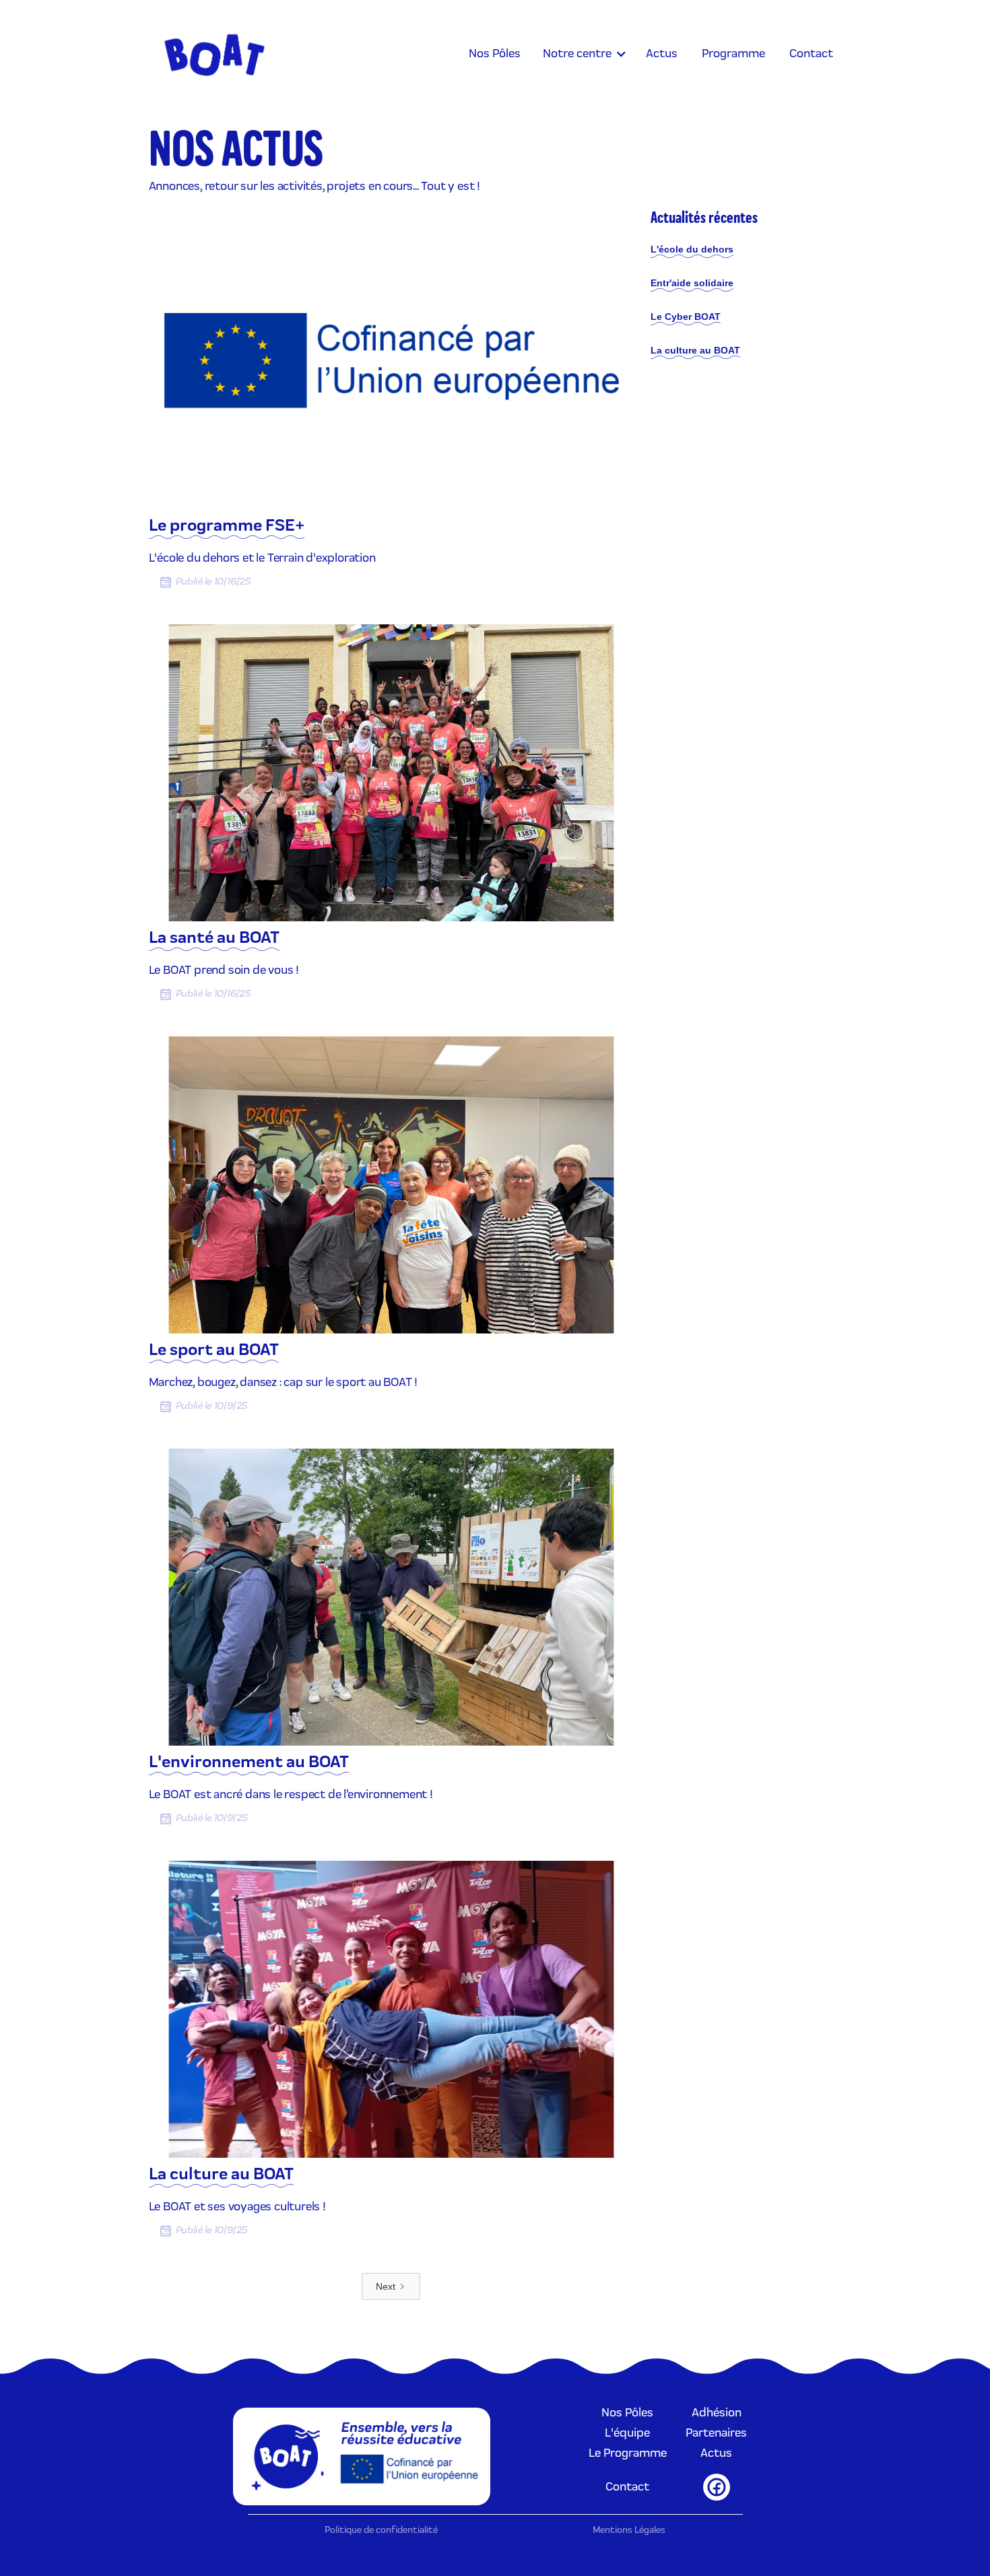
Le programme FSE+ (227, 527)
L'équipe (627, 2433)
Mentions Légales (629, 2531)
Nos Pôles (627, 2413)
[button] (583, 54)
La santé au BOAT (214, 939)
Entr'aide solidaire (692, 283)
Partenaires (716, 2433)
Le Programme (628, 2453)
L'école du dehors (692, 249)
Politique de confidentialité (381, 2531)
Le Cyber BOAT (686, 317)
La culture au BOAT (221, 2175)
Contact (627, 2487)
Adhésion (717, 2413)
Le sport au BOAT (214, 1351)
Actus (716, 2453)
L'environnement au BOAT (249, 1763)
